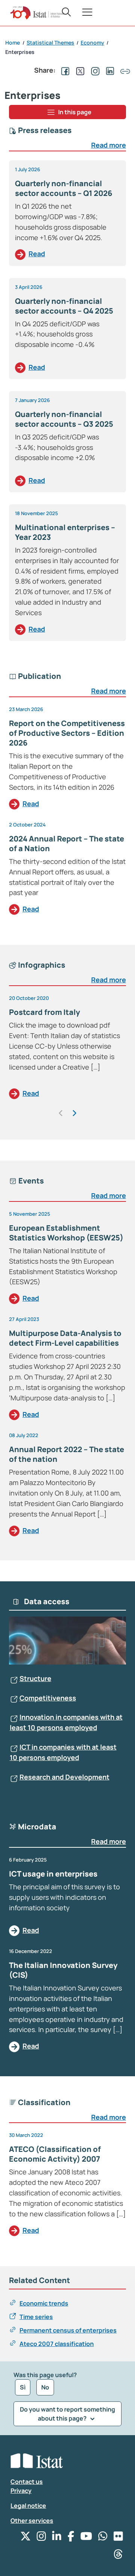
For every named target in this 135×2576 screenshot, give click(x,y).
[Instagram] (41, 2538)
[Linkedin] (57, 2538)
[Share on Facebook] (64, 70)
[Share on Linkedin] (109, 70)
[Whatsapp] (103, 2538)
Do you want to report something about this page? (67, 2414)
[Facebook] (71, 2538)
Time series (36, 2317)
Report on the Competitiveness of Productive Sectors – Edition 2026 (67, 733)
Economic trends (44, 2303)
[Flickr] (118, 2538)
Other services (32, 2521)
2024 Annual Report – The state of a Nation (67, 843)
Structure (35, 1678)
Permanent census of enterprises (68, 2330)
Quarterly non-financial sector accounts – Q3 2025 (64, 419)
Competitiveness (48, 1698)
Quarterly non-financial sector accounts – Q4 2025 (64, 306)
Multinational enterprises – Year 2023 (65, 532)
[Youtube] (86, 2538)
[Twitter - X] (25, 2538)
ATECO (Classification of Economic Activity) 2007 (55, 2154)
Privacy (21, 2491)
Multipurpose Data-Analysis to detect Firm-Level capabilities (65, 1338)
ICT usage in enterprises (53, 1874)
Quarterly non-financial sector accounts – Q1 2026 (64, 188)
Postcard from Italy (44, 1012)
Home (13, 43)
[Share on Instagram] (94, 70)
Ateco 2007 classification (57, 2344)
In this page (75, 112)
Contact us (27, 2482)
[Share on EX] (79, 70)
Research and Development (64, 1777)
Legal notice (28, 2506)
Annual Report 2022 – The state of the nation (67, 1454)
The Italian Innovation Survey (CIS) (63, 1970)
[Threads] (118, 2556)
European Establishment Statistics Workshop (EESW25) (66, 1233)
